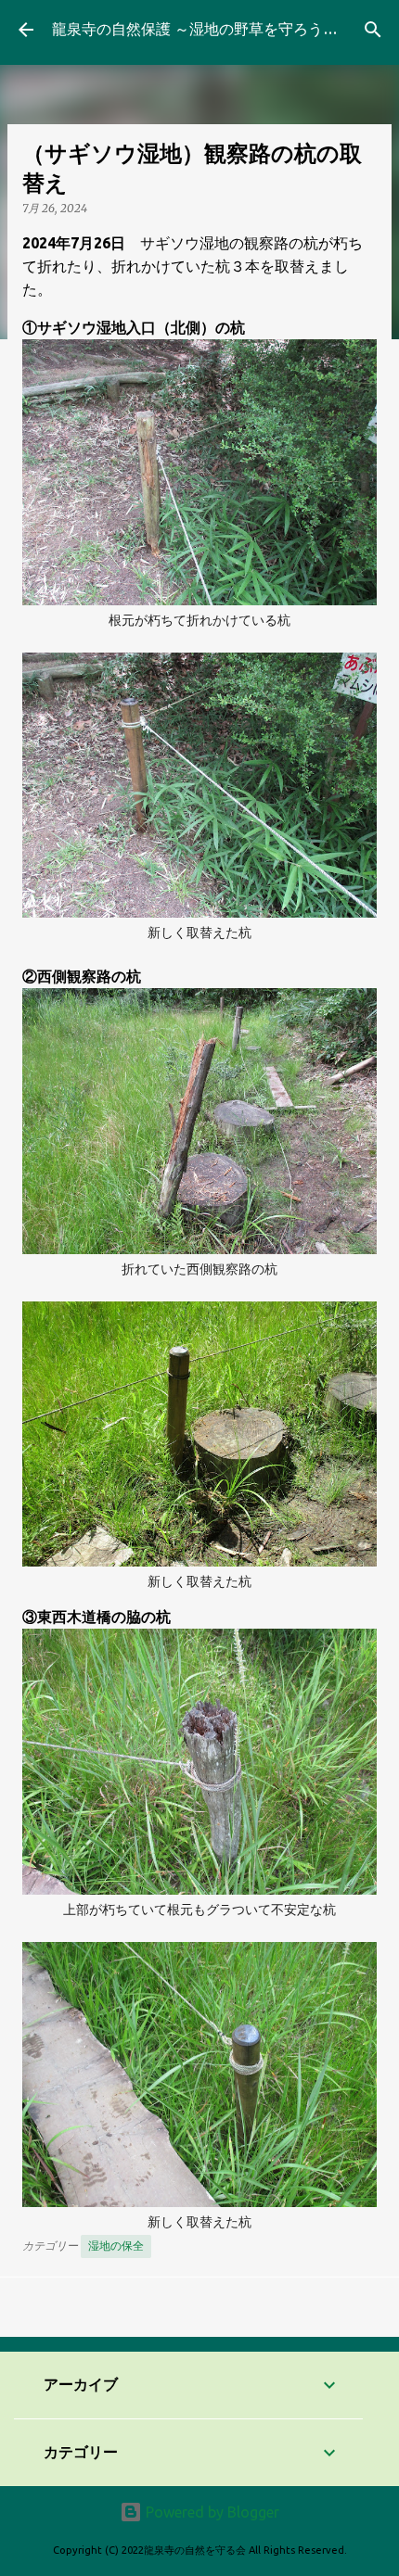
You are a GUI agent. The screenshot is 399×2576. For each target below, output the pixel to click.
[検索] (373, 30)
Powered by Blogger (211, 2512)
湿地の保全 (116, 2246)
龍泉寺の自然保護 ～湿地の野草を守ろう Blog (211, 29)
